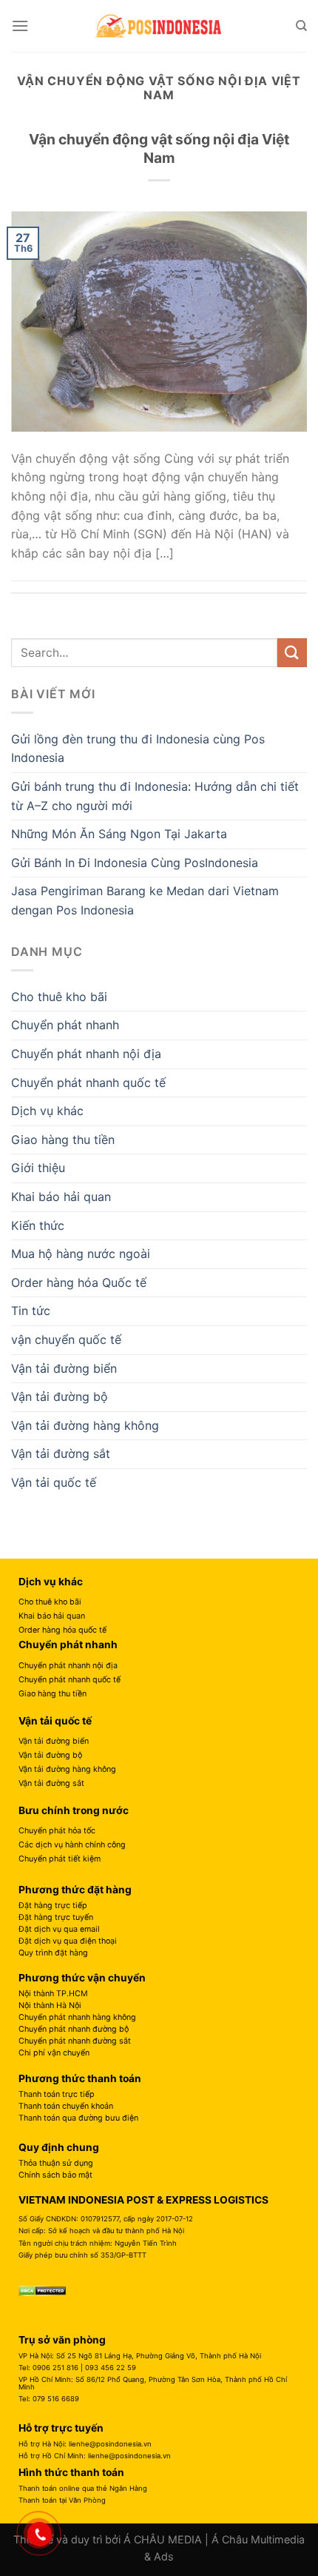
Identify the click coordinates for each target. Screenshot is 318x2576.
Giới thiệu (38, 1168)
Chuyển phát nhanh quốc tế (88, 1083)
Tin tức (31, 1311)
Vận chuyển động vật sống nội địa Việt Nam (159, 148)
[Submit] (292, 653)
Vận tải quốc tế (54, 1482)
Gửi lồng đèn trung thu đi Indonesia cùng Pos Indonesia (138, 749)
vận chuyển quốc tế (66, 1339)
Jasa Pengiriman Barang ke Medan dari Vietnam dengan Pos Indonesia (145, 900)
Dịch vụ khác (47, 1111)
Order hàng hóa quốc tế (62, 1630)
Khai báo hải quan (61, 1197)
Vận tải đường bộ (60, 1396)
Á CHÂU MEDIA (163, 2539)
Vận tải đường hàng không (85, 1425)
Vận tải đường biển (64, 1368)
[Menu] (20, 26)
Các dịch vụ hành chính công (72, 1845)
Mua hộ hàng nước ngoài (81, 1254)
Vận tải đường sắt (61, 1453)
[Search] (301, 26)
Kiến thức (38, 1225)
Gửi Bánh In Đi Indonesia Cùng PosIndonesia (135, 863)
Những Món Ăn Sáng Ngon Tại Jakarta (119, 834)
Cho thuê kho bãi (59, 997)
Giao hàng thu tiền (63, 1140)
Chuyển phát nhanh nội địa (86, 1054)
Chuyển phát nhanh (65, 1025)
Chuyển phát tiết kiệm (60, 1859)
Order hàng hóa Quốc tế (79, 1282)
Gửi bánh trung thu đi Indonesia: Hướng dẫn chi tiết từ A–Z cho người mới (155, 796)
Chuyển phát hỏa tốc (57, 1831)
